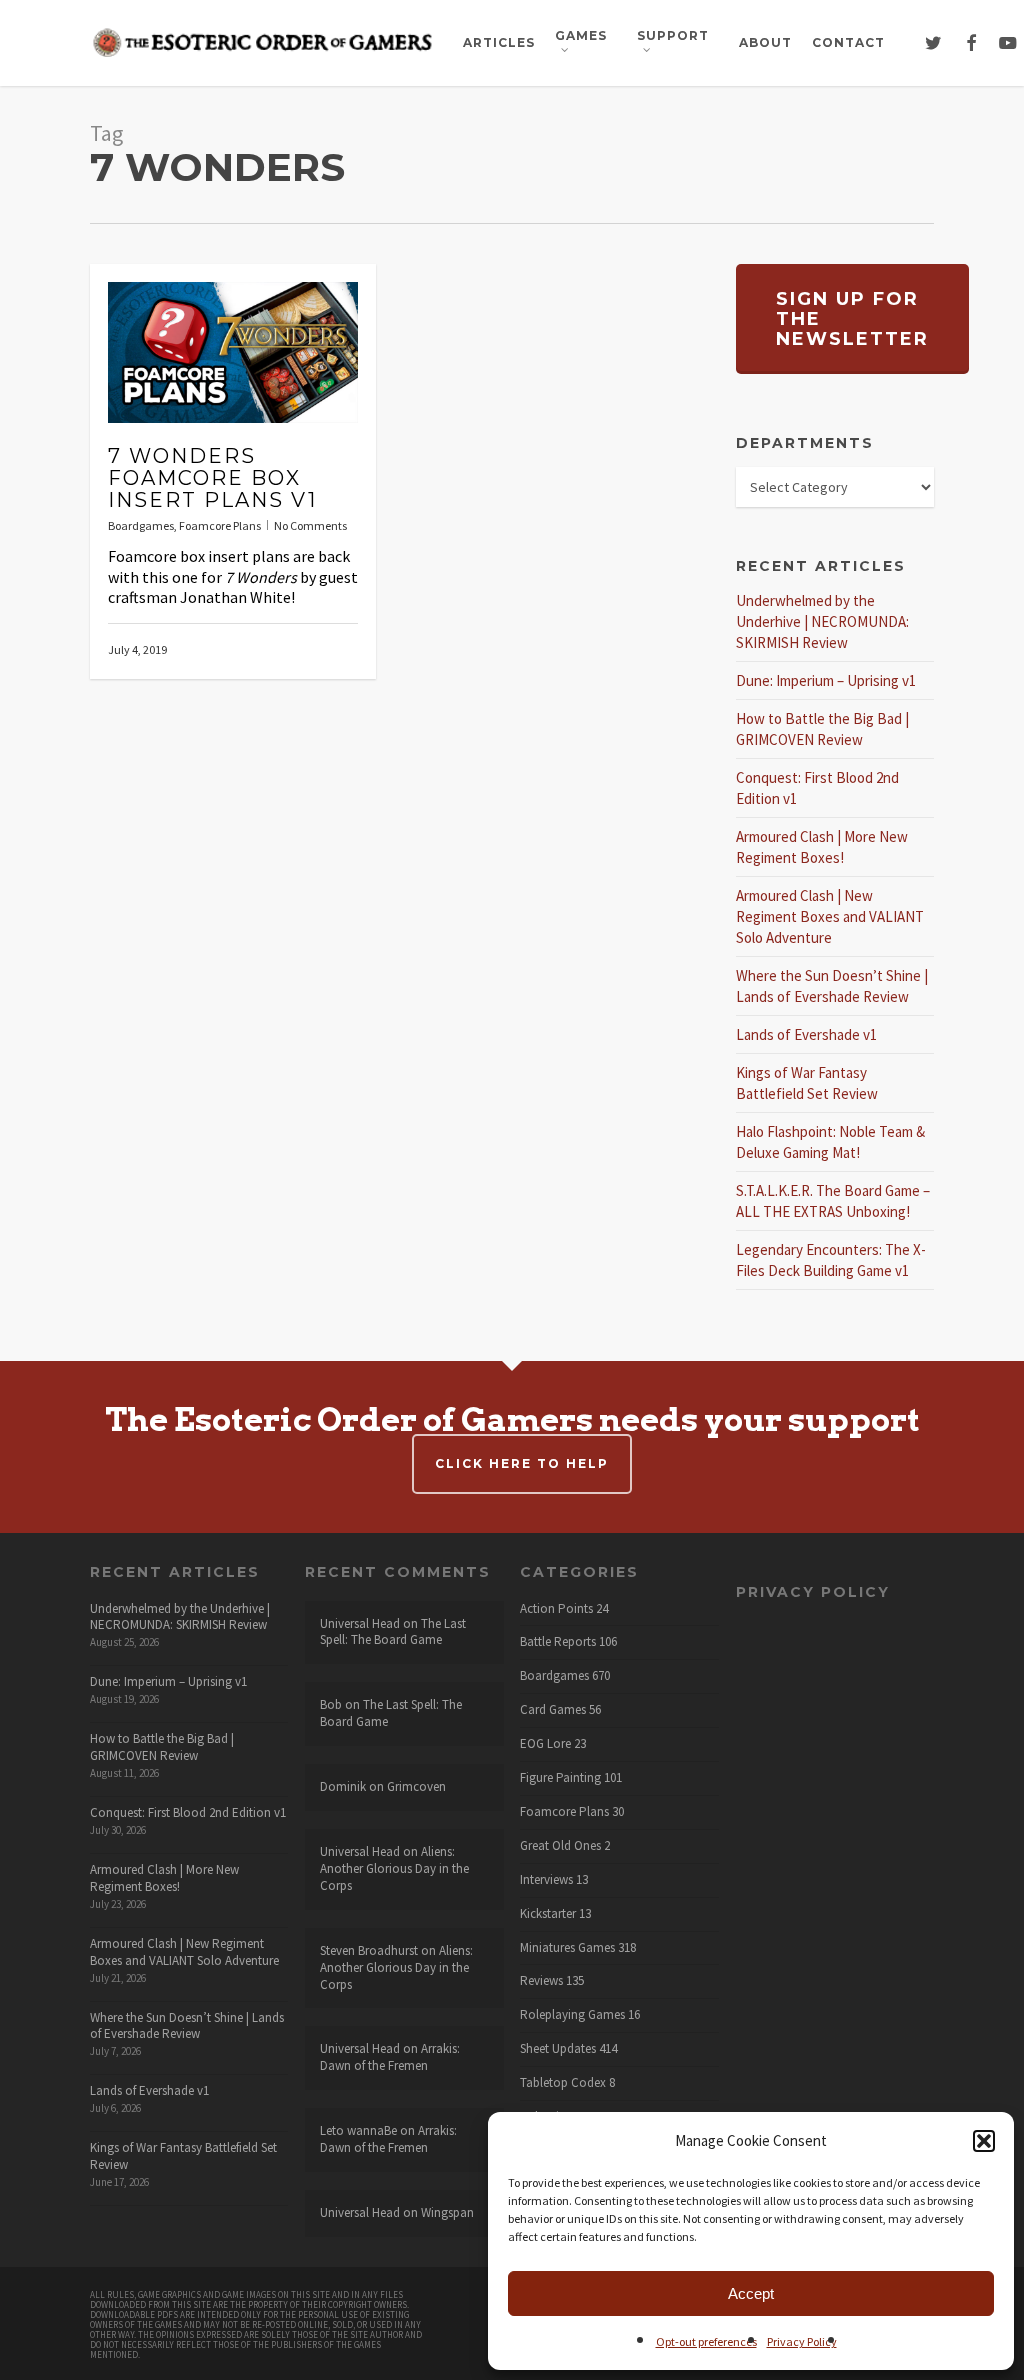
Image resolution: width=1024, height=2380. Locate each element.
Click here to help (522, 1463)
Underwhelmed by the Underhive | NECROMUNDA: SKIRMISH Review (822, 621)
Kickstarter (548, 1914)
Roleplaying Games (572, 2015)
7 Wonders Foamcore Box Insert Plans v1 (212, 478)
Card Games (553, 1710)
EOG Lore (545, 1744)
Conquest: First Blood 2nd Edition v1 (188, 1812)
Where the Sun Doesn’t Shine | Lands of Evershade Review (187, 2026)
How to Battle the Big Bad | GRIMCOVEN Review (162, 1747)
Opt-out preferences (706, 2341)
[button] (984, 2141)
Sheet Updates (558, 2049)
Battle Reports (558, 1642)
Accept (751, 2293)
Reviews (541, 1981)
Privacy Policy (802, 2341)
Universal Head (360, 1623)
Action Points (556, 1609)
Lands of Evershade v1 (806, 1034)
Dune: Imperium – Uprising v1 (826, 680)
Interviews (546, 1880)
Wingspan (447, 2212)
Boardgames (141, 525)
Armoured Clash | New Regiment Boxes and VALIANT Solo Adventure (830, 916)
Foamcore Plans (220, 525)
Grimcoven (416, 1786)
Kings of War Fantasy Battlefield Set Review (183, 2156)
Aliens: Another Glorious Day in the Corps (394, 1868)
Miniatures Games (567, 1948)
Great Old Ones (560, 1846)
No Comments (310, 525)
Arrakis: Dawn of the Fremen (390, 2057)
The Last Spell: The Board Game (393, 1632)
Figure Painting (560, 1778)
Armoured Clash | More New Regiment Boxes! (164, 1878)
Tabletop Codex (563, 2083)
